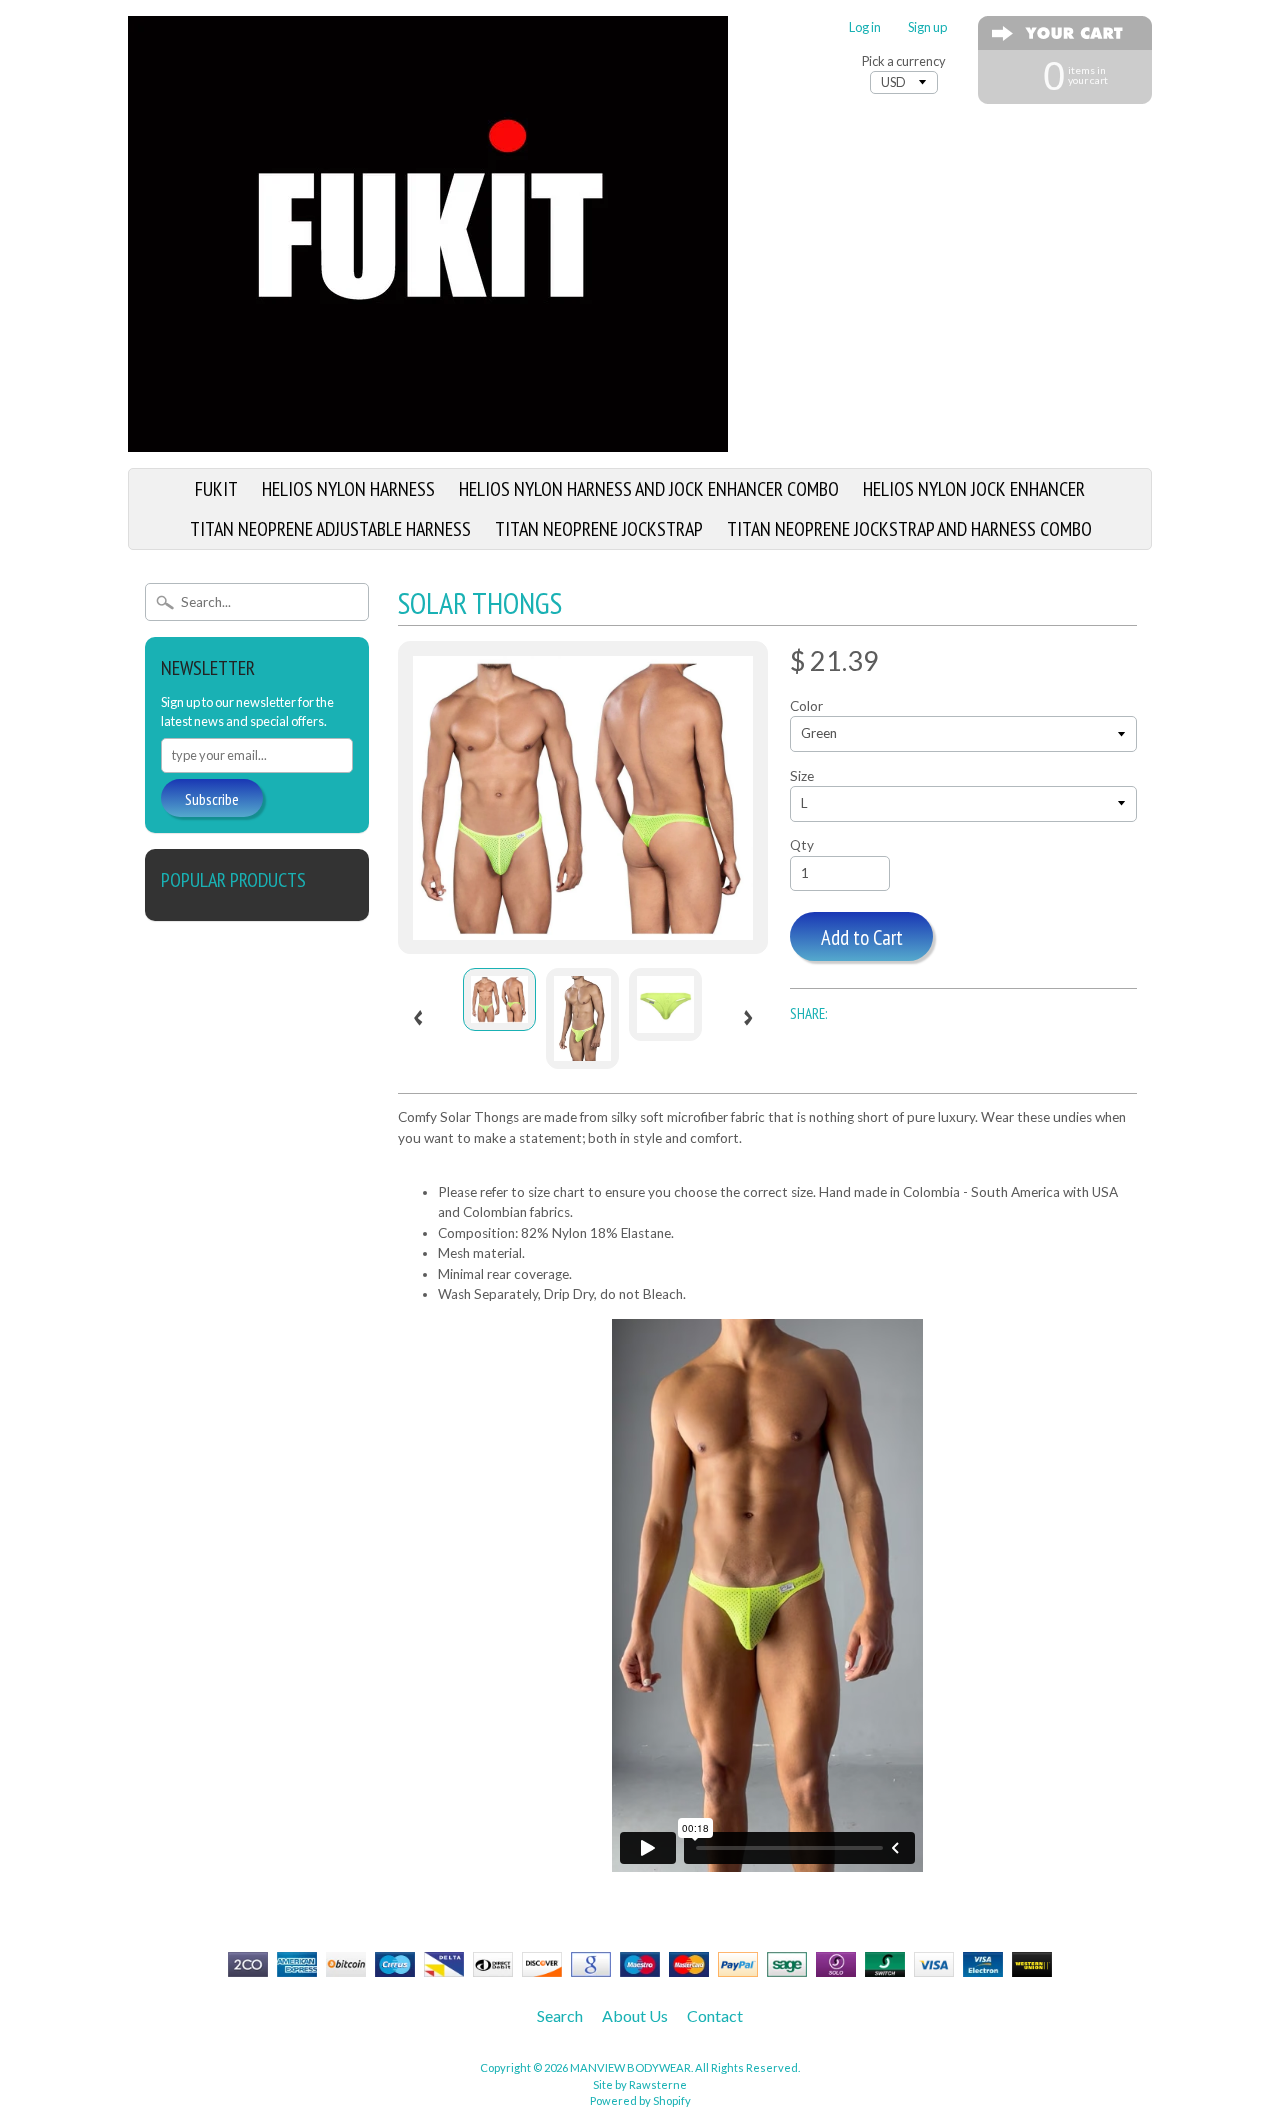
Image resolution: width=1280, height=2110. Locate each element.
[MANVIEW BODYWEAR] (428, 440)
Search (560, 2015)
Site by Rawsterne (640, 2084)
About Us (635, 2015)
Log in (865, 27)
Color (806, 706)
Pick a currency (904, 61)
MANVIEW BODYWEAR (630, 2067)
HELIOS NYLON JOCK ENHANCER (974, 489)
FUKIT (216, 489)
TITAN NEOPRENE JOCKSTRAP (599, 529)
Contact (715, 2015)
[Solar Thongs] (499, 999)
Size (802, 776)
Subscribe (212, 799)
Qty (802, 845)
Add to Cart (862, 937)
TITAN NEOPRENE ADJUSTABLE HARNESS (330, 529)
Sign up (927, 27)
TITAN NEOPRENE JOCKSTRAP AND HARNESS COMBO (909, 529)
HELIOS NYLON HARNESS (348, 489)
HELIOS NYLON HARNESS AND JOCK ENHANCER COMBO (649, 489)
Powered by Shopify (640, 2100)
